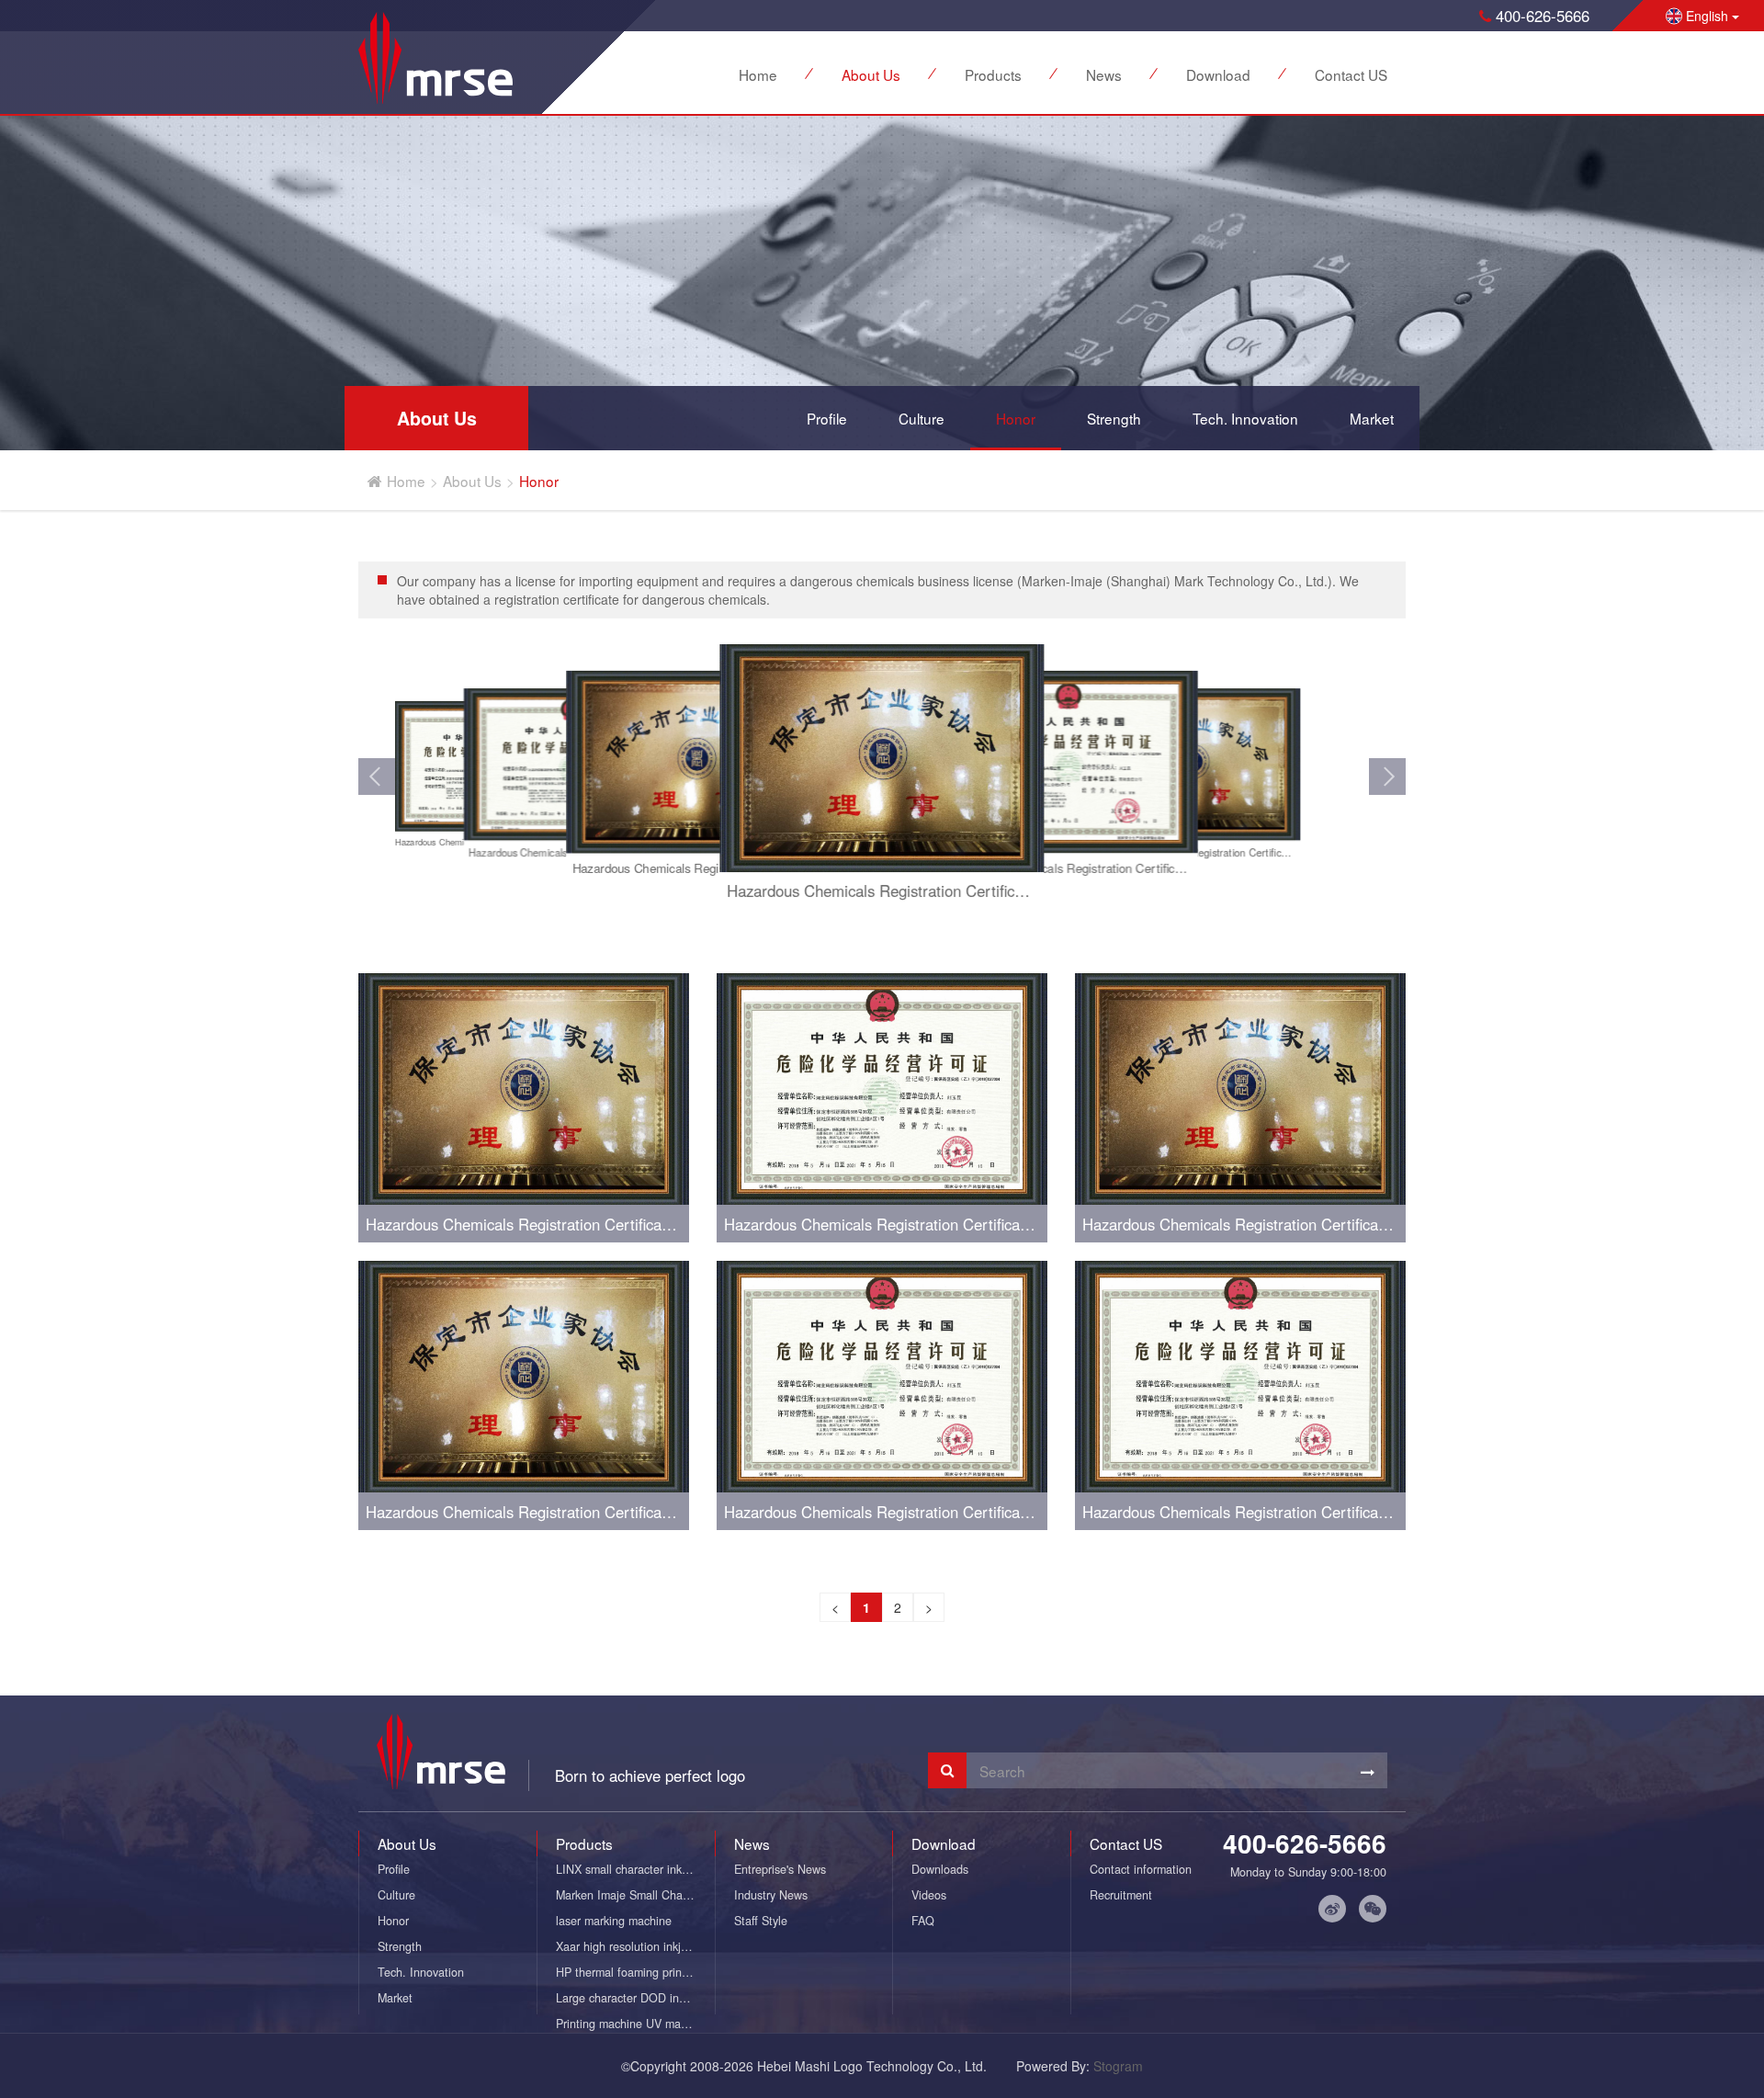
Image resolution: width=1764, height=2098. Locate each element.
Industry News (771, 1895)
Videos (929, 1895)
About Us (472, 481)
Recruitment (1121, 1895)
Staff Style (761, 1921)
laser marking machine (614, 1921)
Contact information (1141, 1869)
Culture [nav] (922, 418)
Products (584, 1843)
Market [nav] (1372, 418)
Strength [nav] (1114, 418)
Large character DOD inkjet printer (635, 1998)
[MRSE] (435, 58)
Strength (400, 1946)
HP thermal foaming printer (626, 1972)
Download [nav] (1218, 74)
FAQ (923, 1921)
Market (395, 1998)
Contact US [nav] (1351, 74)
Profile (394, 1869)
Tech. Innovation (421, 1972)
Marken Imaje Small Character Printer (635, 1895)
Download (944, 1843)
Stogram (1118, 2066)
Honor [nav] (1016, 418)
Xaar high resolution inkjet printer (635, 1946)
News (752, 1843)
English (1707, 16)
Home (406, 481)
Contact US (1126, 1843)
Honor (539, 481)
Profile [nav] (827, 418)
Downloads (940, 1869)
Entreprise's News (780, 1869)
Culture (396, 1895)
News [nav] (1104, 74)
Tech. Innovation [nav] (1245, 418)
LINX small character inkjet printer (635, 1869)
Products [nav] (993, 74)
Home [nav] (758, 74)
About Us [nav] (871, 74)
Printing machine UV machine (632, 2024)
